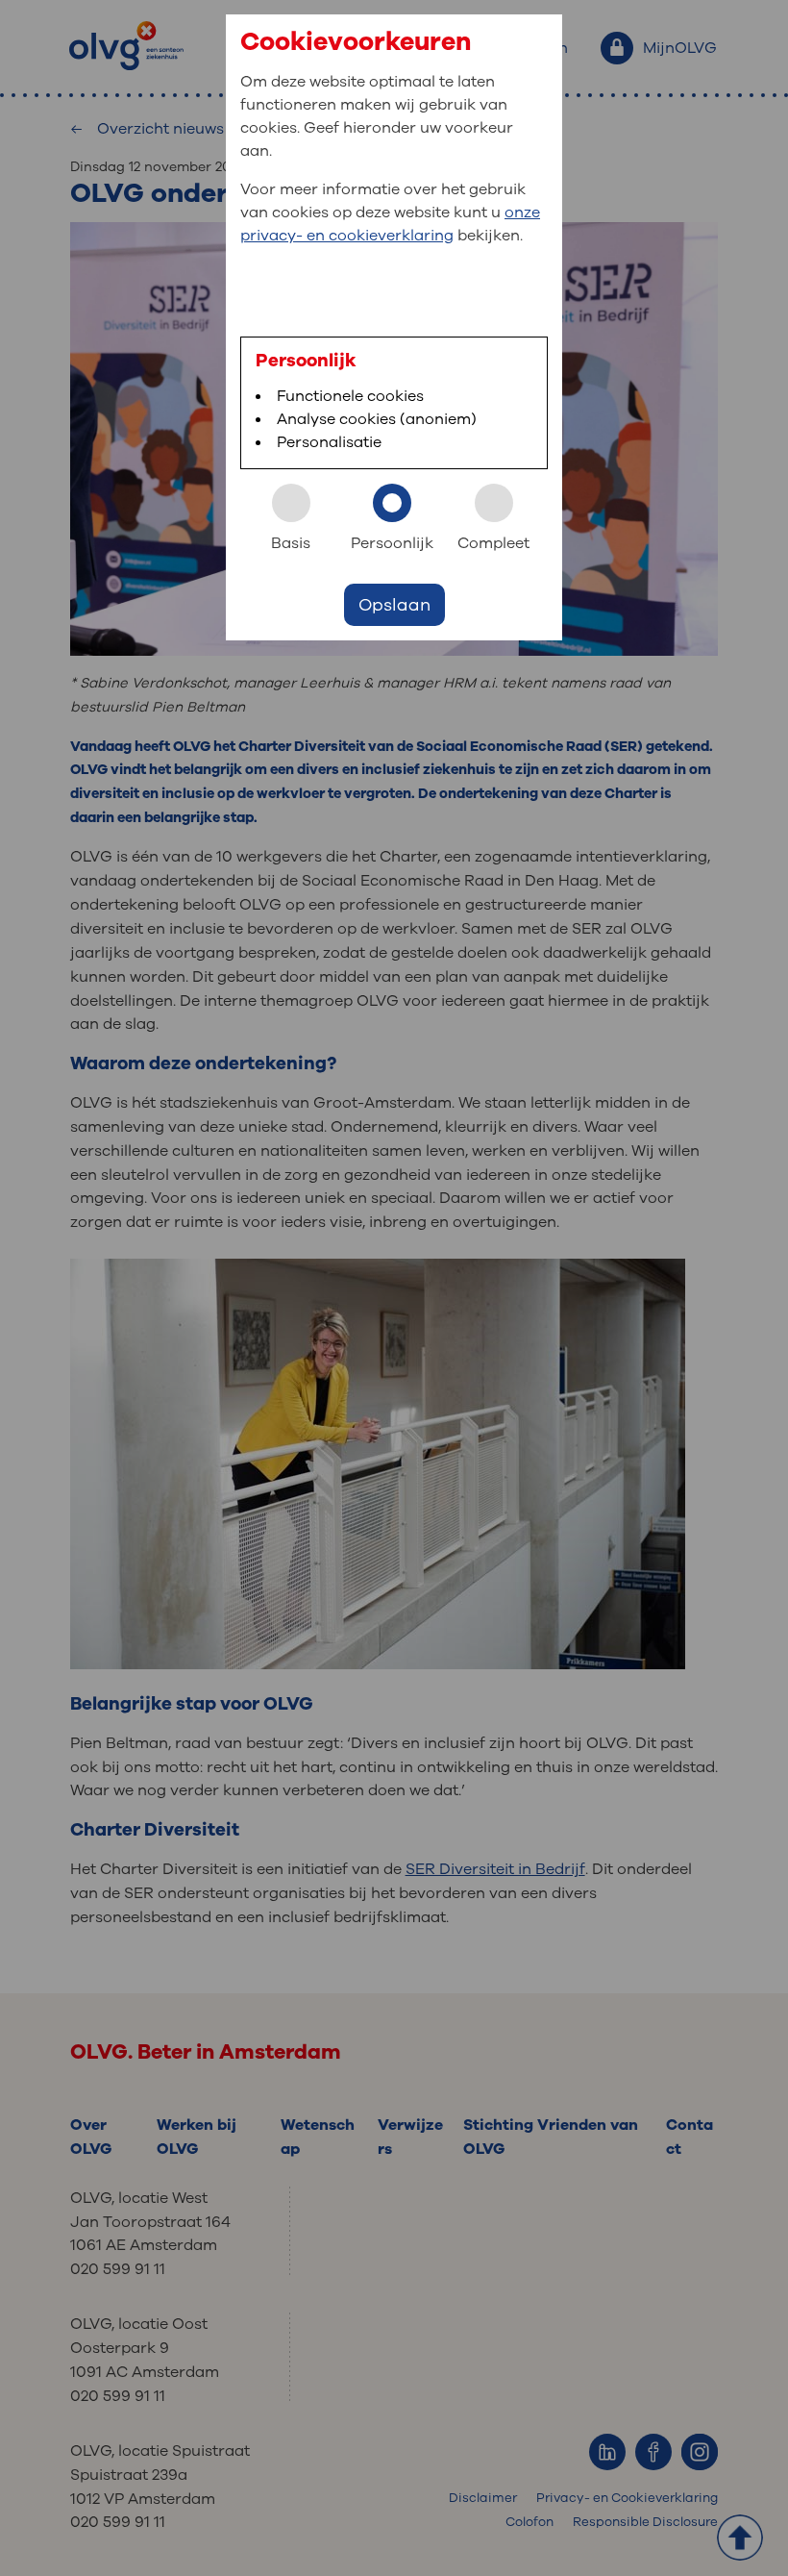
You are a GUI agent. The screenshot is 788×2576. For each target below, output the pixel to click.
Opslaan (394, 605)
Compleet (493, 543)
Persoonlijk (392, 543)
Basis (291, 543)
